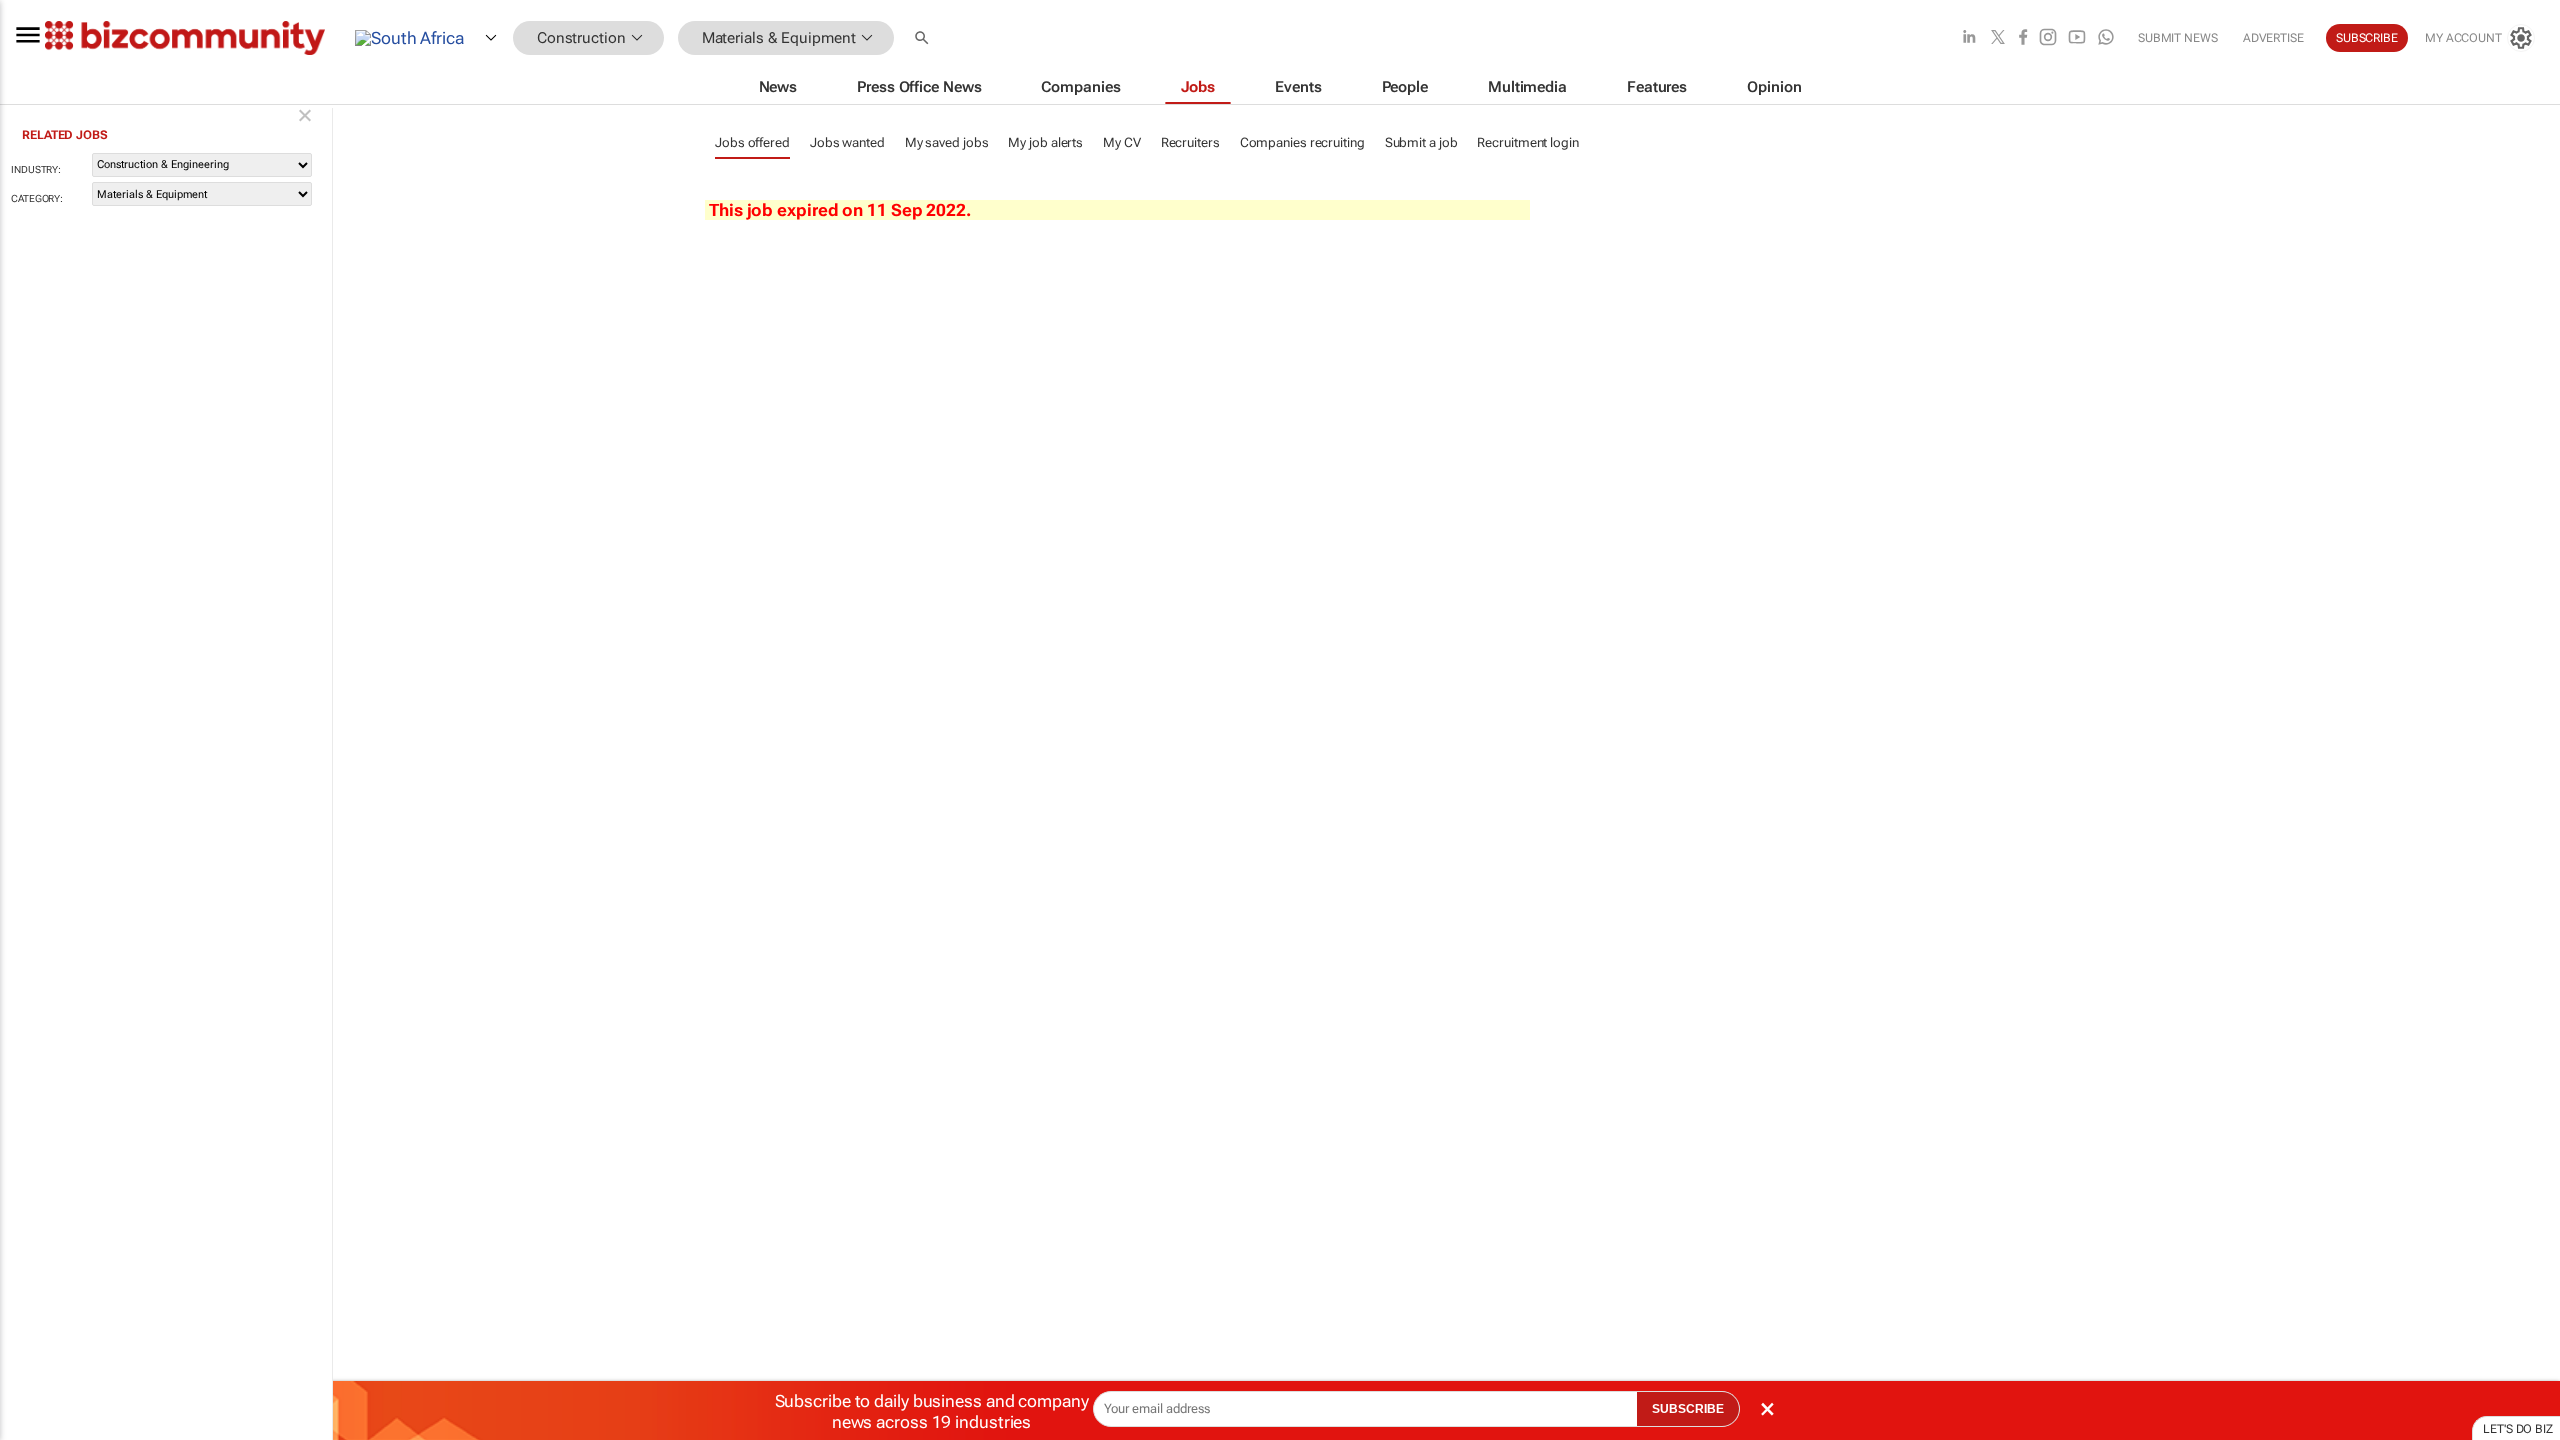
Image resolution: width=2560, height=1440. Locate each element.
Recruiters (1190, 142)
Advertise (2273, 38)
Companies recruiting (1302, 142)
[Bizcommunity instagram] (2048, 38)
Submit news (2178, 38)
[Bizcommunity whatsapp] (2106, 38)
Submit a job (1421, 142)
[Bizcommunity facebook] (2023, 38)
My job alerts (1045, 142)
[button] (924, 38)
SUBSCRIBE (1688, 1409)
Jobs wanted (847, 142)
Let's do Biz (2518, 1429)
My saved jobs (947, 142)
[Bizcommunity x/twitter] (1998, 38)
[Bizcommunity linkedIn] (1969, 38)
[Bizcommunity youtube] (2077, 38)
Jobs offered (752, 142)
